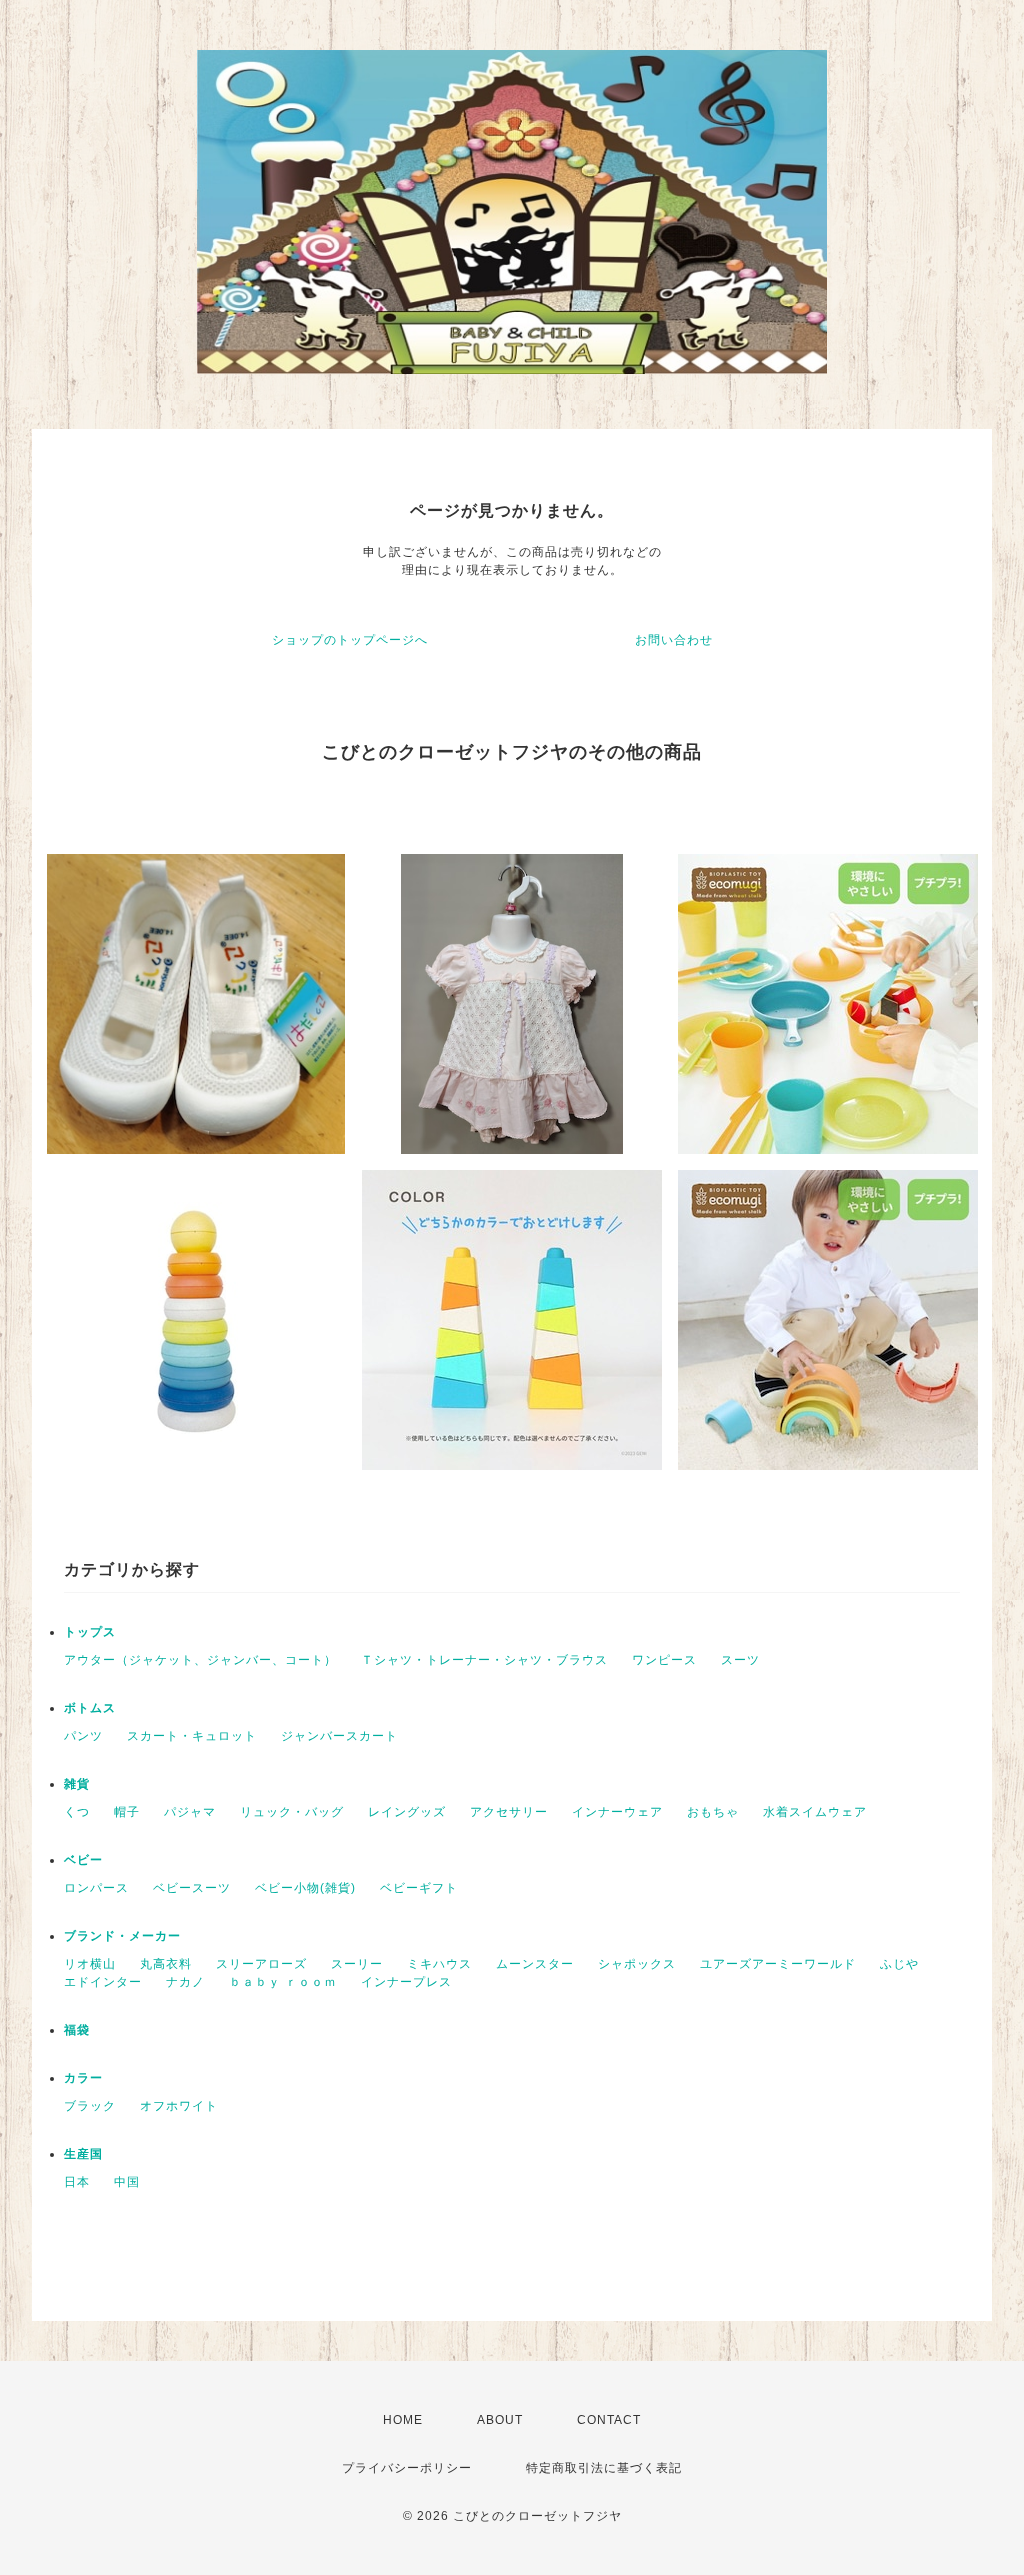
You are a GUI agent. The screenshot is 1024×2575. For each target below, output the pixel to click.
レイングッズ (407, 1812)
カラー (83, 2078)
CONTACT (609, 2420)
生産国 (83, 2154)
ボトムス (90, 1708)
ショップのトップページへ (350, 640)
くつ (77, 1812)
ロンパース (96, 1888)
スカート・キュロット (192, 1736)
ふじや (899, 1964)
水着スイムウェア (815, 1812)
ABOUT (500, 2420)
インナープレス (406, 1982)
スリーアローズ (261, 1964)
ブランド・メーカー (122, 1936)
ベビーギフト (419, 1888)
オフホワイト (179, 2106)
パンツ (83, 1736)
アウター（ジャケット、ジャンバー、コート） (200, 1660)
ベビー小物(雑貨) (305, 1888)
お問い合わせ (674, 640)
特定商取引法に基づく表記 (604, 2468)
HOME (403, 2420)
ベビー (83, 1860)
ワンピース (664, 1660)
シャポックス (637, 1964)
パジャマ (190, 1812)
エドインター (103, 1982)
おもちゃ (713, 1812)
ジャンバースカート (339, 1736)
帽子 (127, 1812)
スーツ (740, 1660)
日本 (77, 2182)
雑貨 (77, 1784)
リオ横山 (90, 1964)
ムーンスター (535, 1964)
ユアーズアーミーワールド (778, 1964)
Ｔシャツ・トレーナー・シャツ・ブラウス (484, 1660)
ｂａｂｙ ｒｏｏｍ (283, 1982)
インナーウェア (617, 1812)
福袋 (77, 2030)
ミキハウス (439, 1964)
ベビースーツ (192, 1888)
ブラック (90, 2106)
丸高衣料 (166, 1964)
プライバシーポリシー (407, 2468)
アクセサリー (509, 1812)
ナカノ (185, 1982)
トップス (90, 1632)
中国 (127, 2182)
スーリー (357, 1964)
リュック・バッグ (292, 1812)
